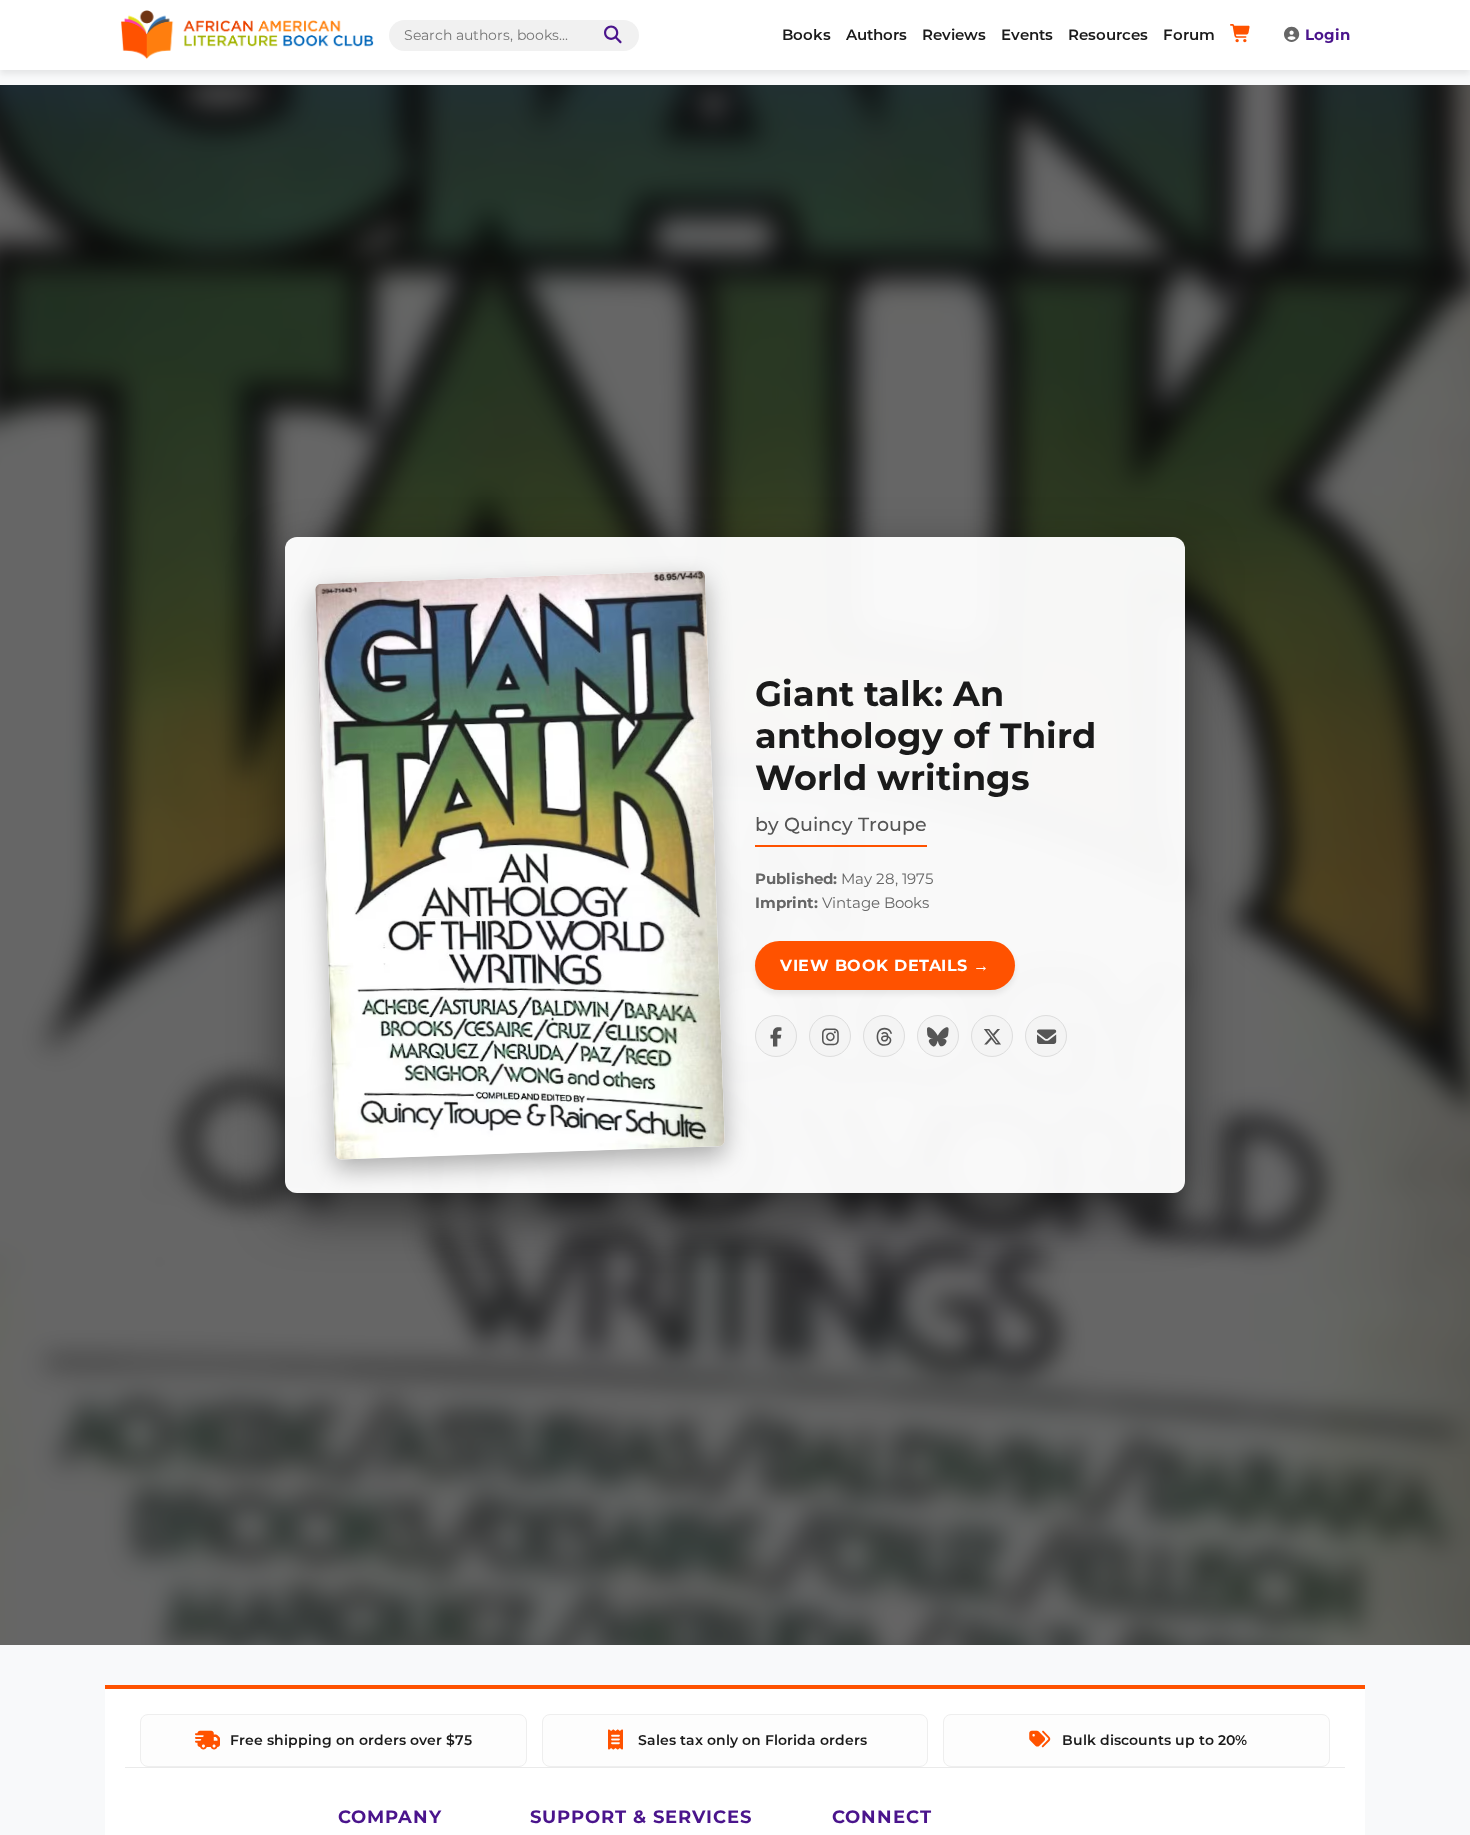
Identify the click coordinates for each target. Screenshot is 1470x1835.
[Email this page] (1046, 1036)
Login (1327, 34)
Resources (1108, 34)
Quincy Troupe (855, 824)
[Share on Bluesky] (938, 1036)
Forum (1189, 34)
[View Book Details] (520, 865)
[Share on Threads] (884, 1036)
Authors (876, 34)
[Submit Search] (609, 35)
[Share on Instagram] (830, 1036)
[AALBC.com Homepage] (247, 35)
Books (806, 34)
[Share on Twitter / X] (992, 1036)
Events (1027, 34)
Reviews (954, 34)
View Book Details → (885, 965)
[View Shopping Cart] (1243, 35)
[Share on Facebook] (776, 1036)
